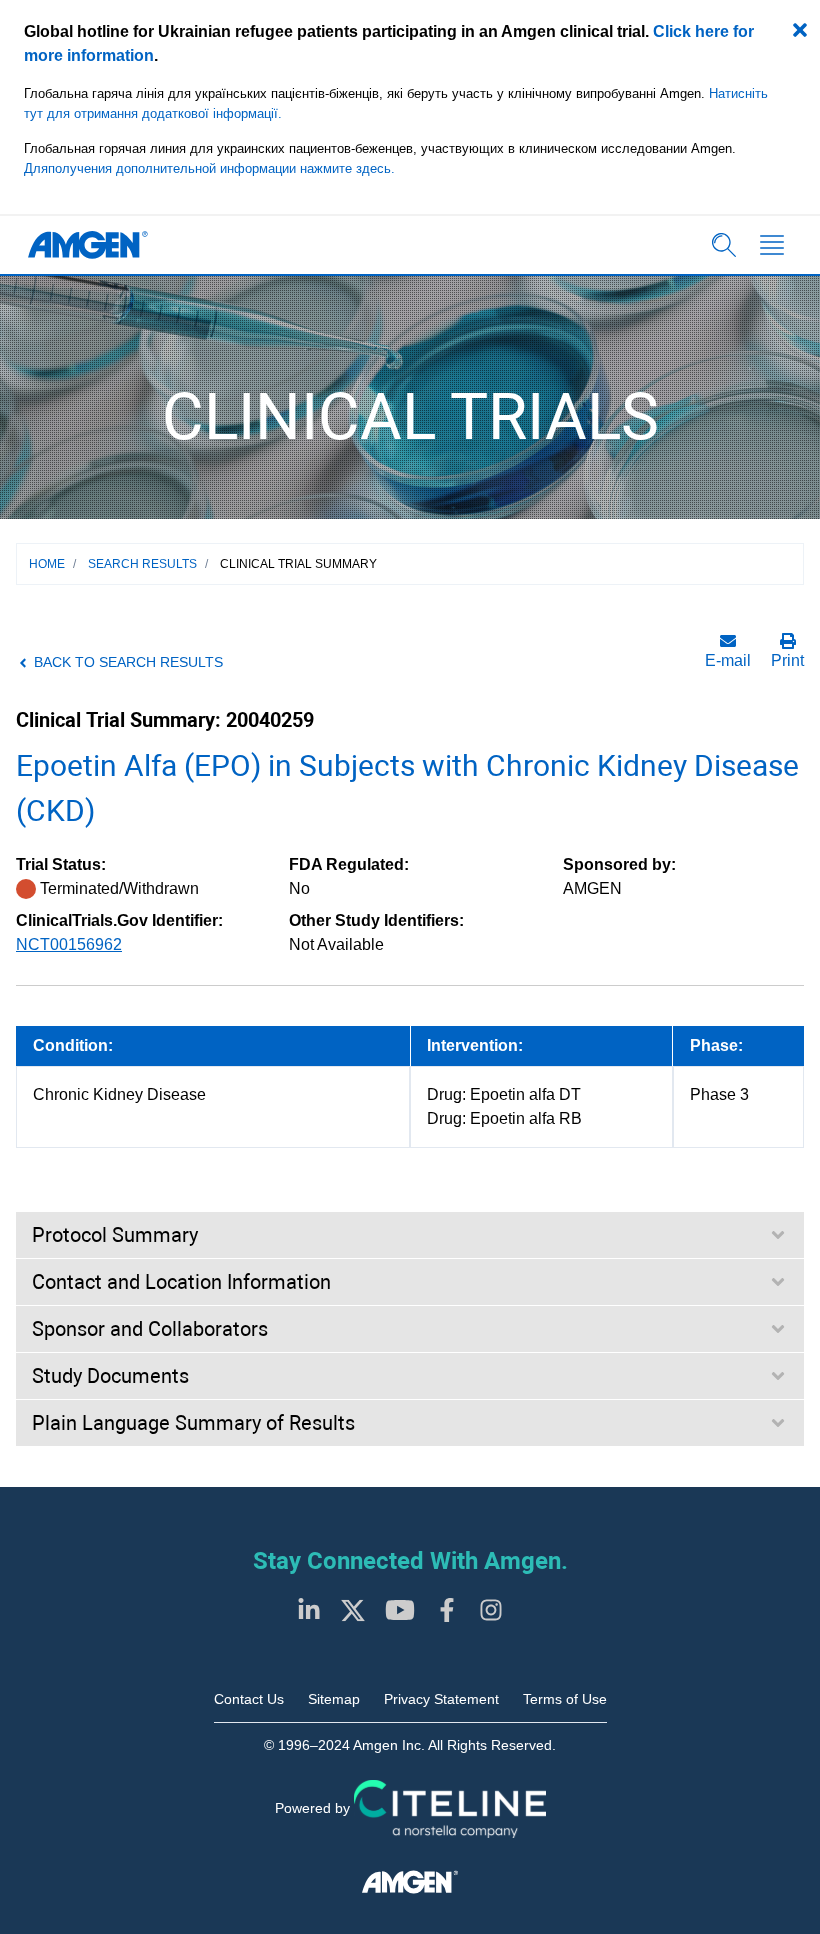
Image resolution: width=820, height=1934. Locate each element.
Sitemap (334, 1699)
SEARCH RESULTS (142, 564)
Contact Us (249, 1699)
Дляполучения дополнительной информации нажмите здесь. (209, 168)
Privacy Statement (441, 1699)
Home (47, 564)
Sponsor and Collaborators (150, 1329)
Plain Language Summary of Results (193, 1423)
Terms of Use (565, 1699)
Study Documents (110, 1376)
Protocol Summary (115, 1235)
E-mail (728, 660)
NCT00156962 (69, 944)
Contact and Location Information (181, 1282)
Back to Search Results (128, 662)
